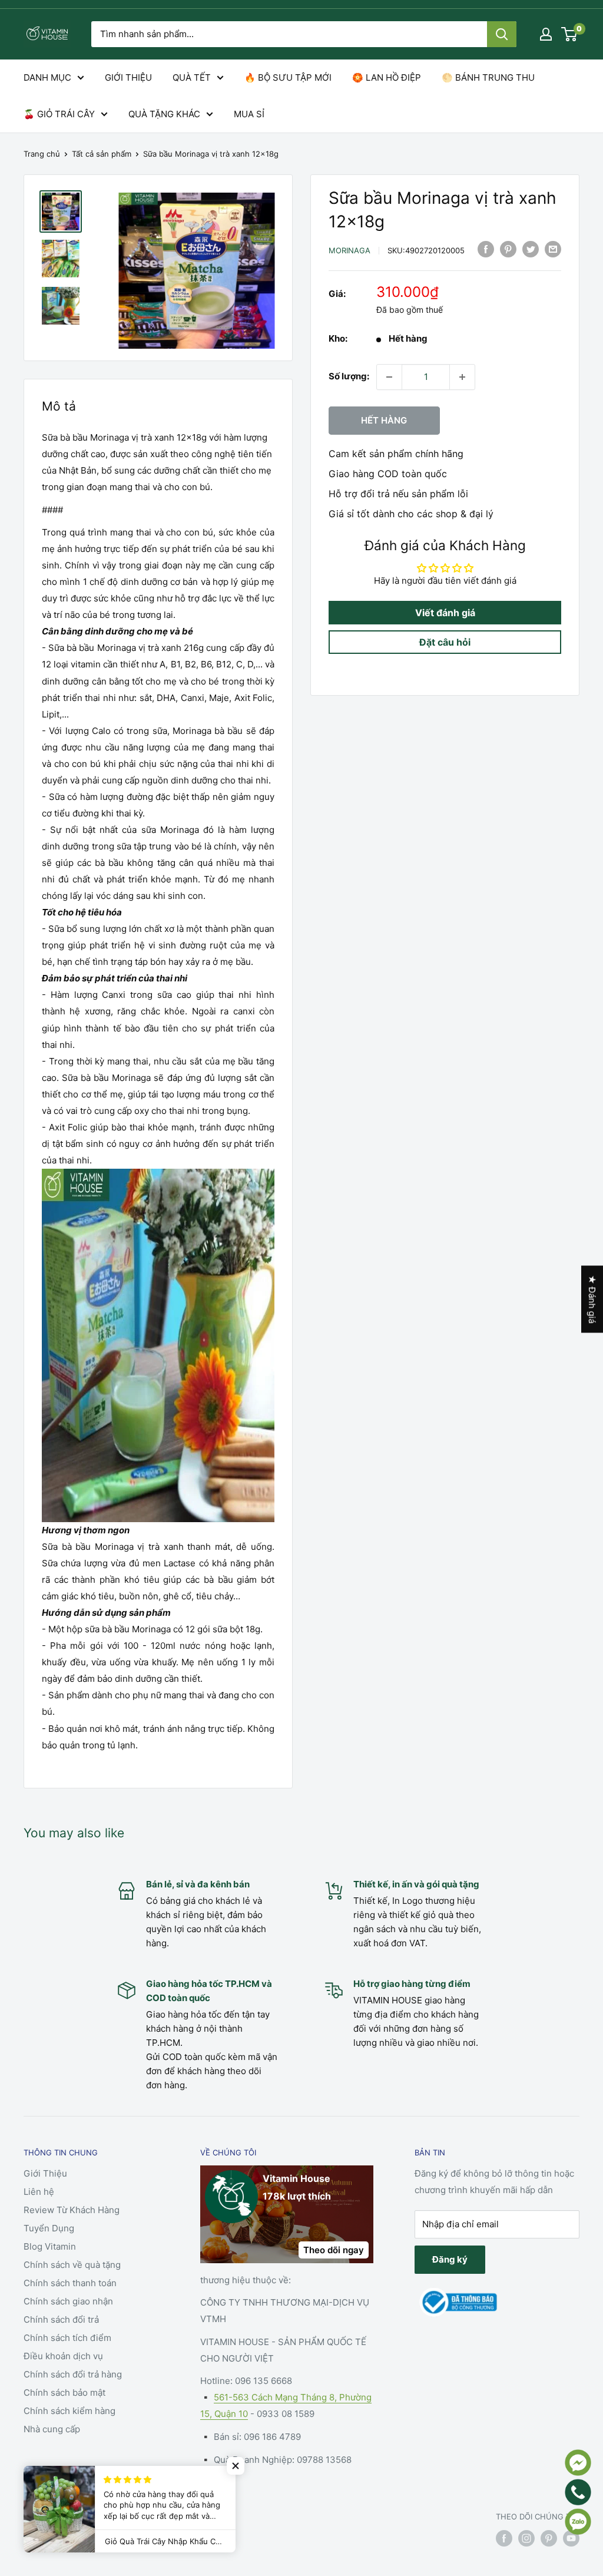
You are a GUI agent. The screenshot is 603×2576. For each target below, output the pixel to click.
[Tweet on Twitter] (531, 249)
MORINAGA (349, 250)
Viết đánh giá (445, 613)
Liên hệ (39, 2192)
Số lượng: (349, 376)
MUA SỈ (249, 114)
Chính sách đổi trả (61, 2319)
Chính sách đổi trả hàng (73, 2374)
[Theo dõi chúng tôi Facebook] (504, 2538)
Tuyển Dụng (49, 2228)
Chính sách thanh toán (70, 2283)
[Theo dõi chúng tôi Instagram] (526, 2538)
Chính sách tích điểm (67, 2338)
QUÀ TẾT (192, 77)
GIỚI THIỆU (128, 77)
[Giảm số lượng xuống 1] (389, 377)
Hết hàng (384, 420)
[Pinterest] (508, 249)
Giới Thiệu (45, 2173)
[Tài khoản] (546, 34)
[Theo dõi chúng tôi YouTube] (571, 2538)
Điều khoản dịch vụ (63, 2356)
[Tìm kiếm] (502, 34)
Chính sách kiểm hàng (69, 2411)
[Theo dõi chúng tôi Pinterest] (549, 2538)
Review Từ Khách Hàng (72, 2210)
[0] (570, 34)
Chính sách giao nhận (68, 2301)
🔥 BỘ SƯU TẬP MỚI (288, 77)
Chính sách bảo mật (64, 2393)
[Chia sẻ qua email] (553, 249)
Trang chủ (42, 154)
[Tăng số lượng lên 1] (462, 377)
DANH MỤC (47, 77)
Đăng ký (450, 2259)
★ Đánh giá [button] (592, 1299)
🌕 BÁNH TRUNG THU (488, 77)
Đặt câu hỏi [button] (445, 642)
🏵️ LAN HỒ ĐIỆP (387, 77)
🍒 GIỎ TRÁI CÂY (59, 114)
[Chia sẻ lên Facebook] (486, 249)
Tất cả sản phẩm (102, 154)
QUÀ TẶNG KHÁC (164, 114)
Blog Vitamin (50, 2246)
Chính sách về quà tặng (72, 2265)
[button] (236, 2466)
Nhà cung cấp (52, 2429)
